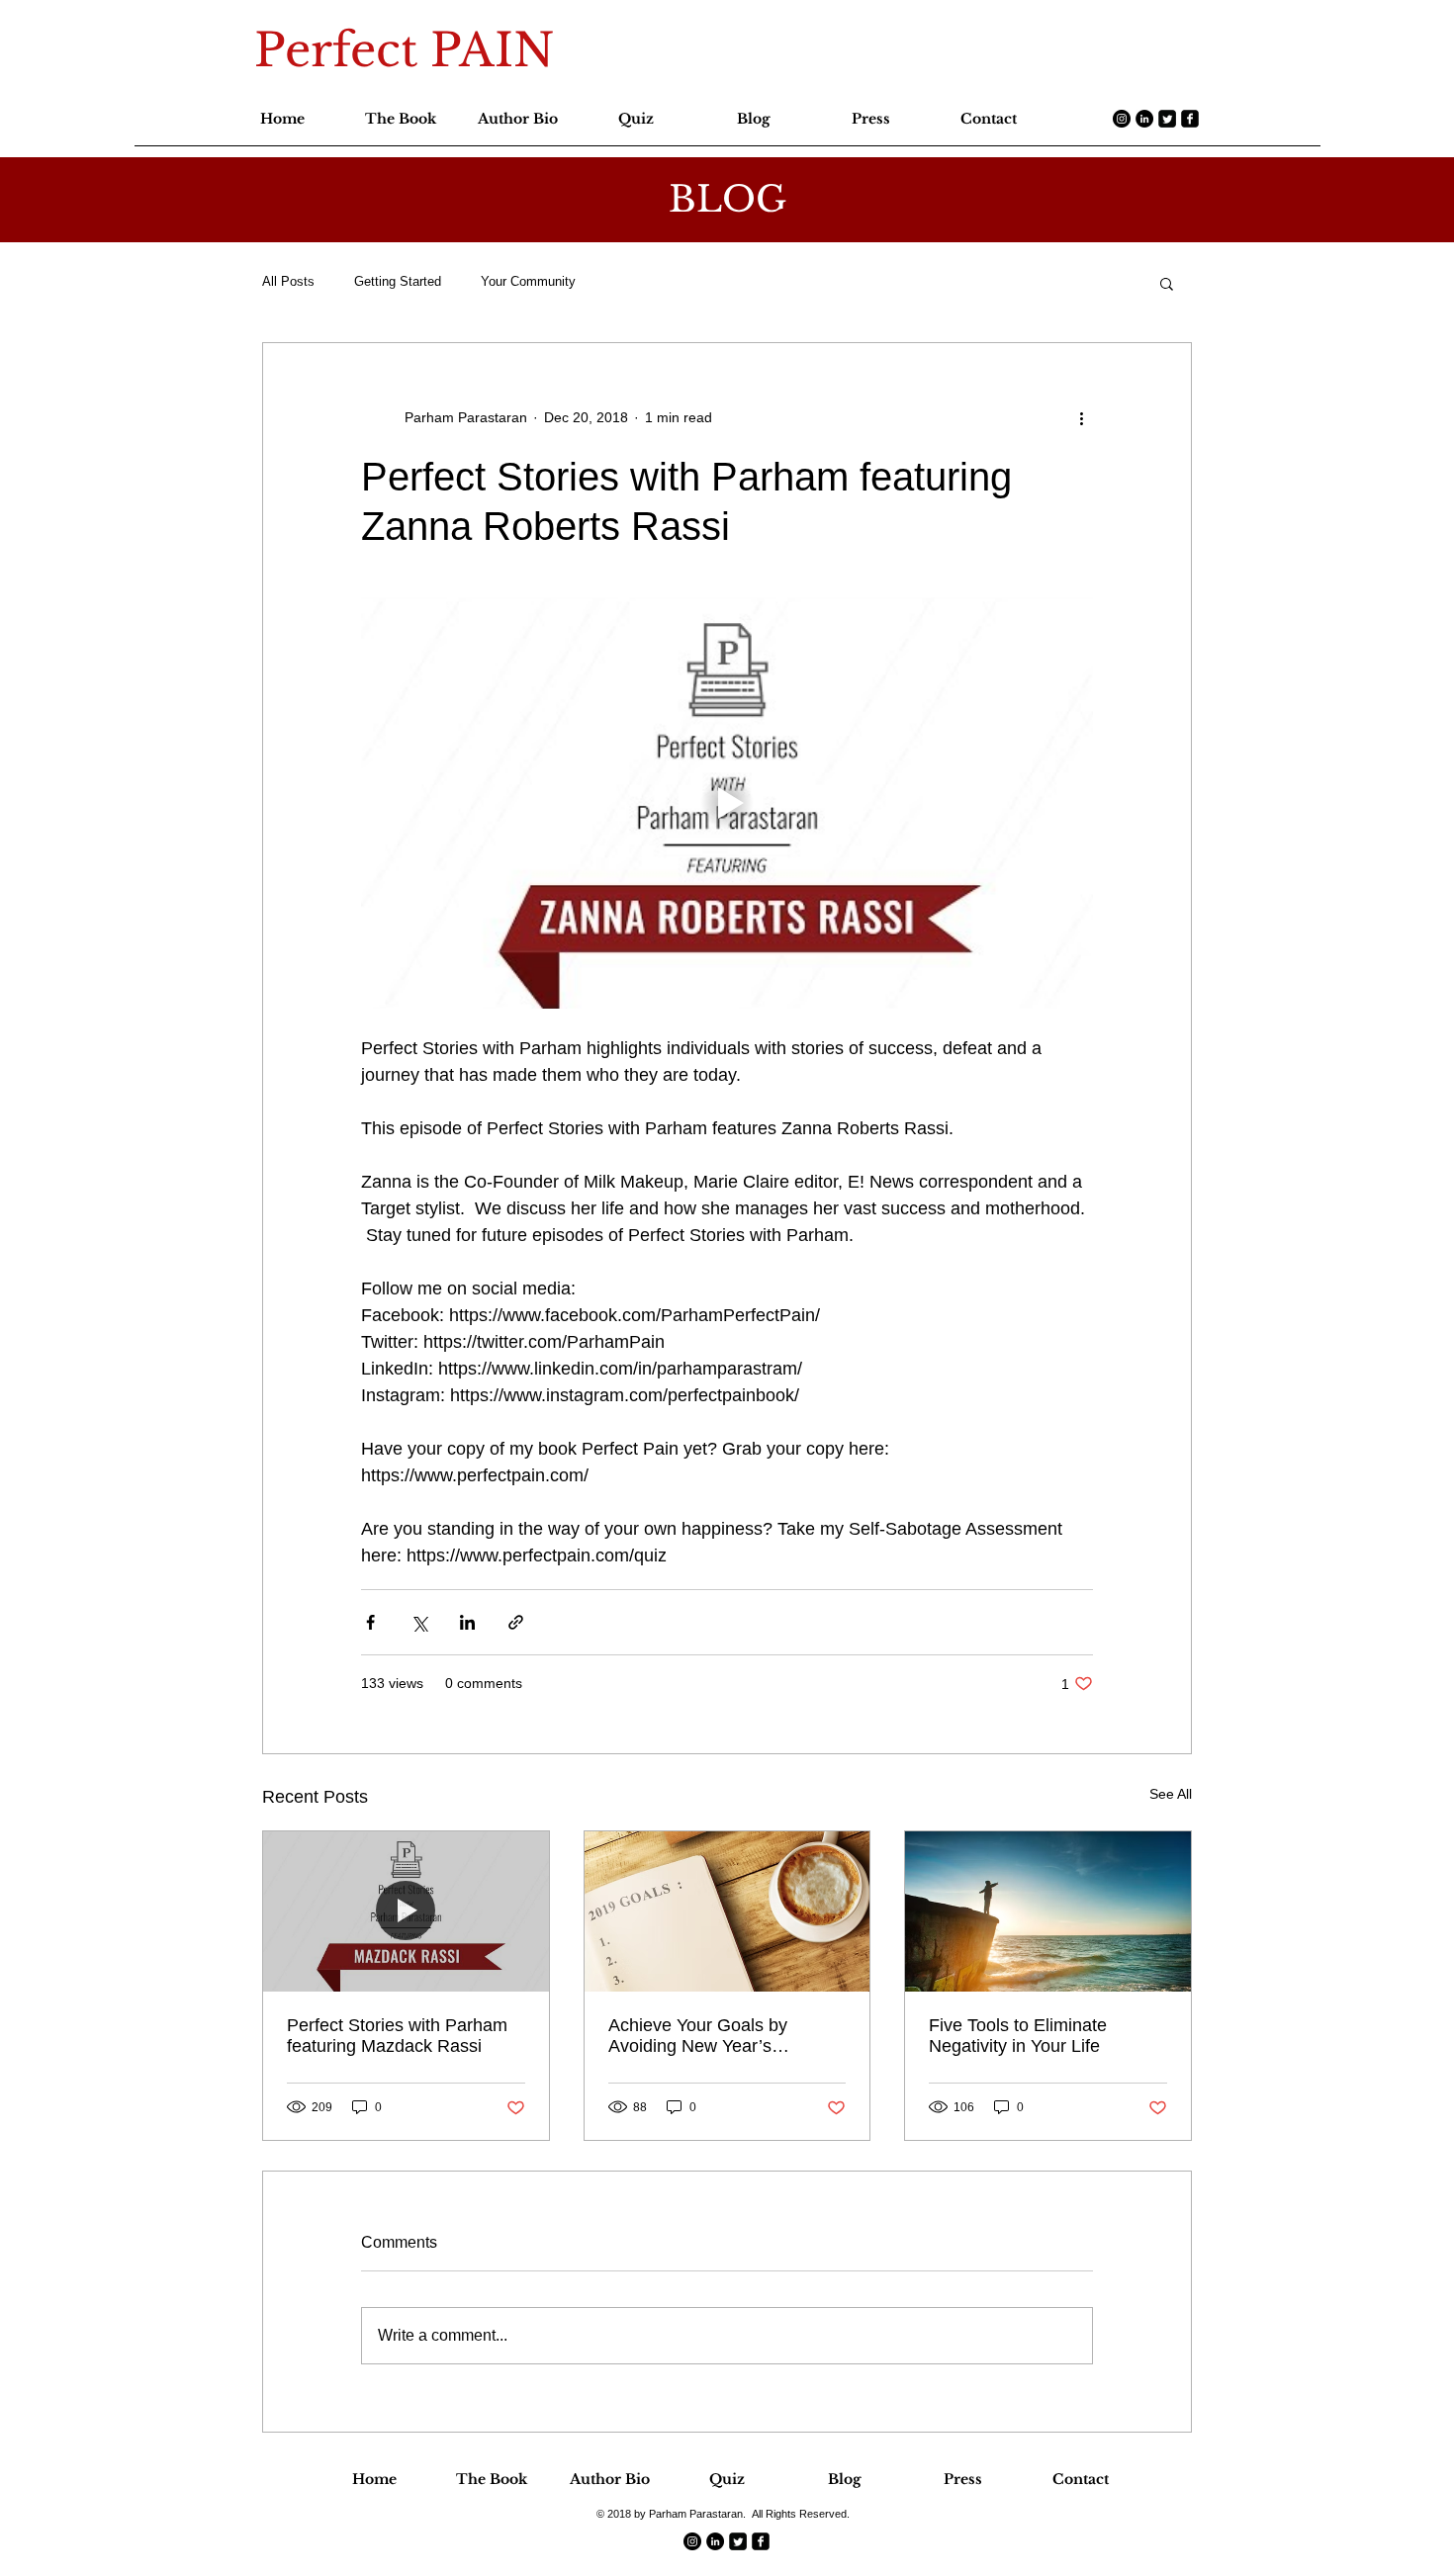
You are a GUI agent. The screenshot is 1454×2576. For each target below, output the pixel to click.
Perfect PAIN (404, 50)
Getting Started (398, 281)
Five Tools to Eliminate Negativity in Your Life (1018, 2036)
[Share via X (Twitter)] (419, 1622)
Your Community (528, 281)
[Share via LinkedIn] (467, 1622)
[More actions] (1081, 418)
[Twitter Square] (1167, 119)
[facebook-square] (1190, 119)
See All (1171, 1794)
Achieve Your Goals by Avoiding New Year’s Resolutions (698, 2036)
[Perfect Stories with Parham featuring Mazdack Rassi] (406, 1911)
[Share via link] (516, 1622)
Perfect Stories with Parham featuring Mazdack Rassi (397, 2036)
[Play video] (727, 803)
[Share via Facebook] (370, 1622)
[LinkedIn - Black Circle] (1144, 119)
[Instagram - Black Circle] (1122, 119)
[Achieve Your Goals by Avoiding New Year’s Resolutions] (727, 1911)
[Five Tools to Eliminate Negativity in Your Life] (1048, 1911)
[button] (1167, 283)
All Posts (288, 281)
